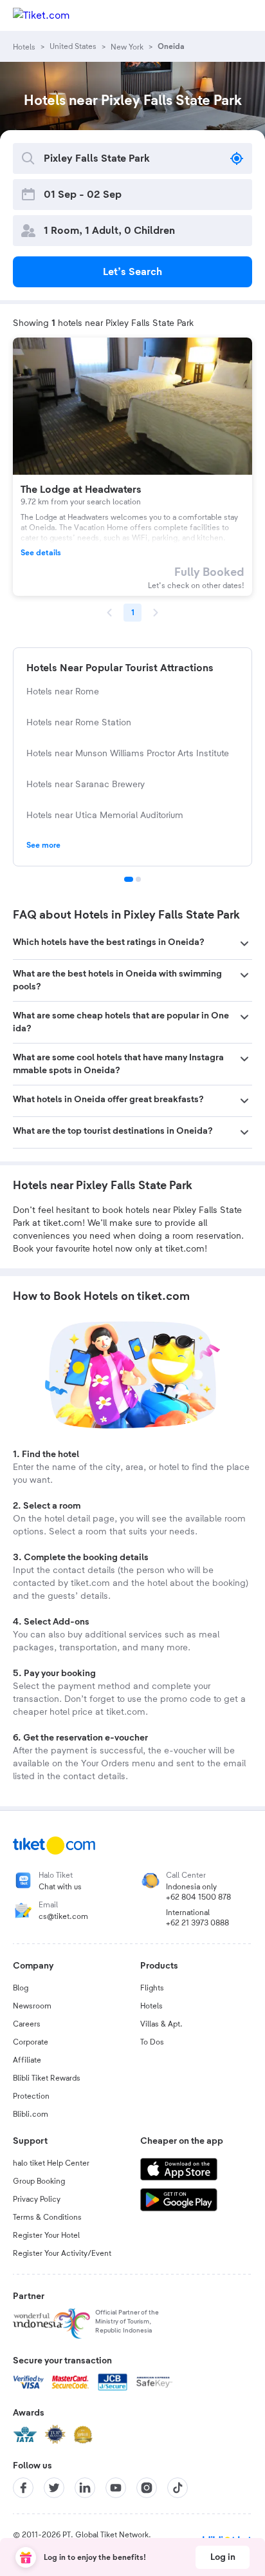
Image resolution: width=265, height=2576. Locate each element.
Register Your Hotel (46, 2235)
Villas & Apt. (161, 2024)
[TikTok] (178, 2488)
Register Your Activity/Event (62, 2253)
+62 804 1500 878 (198, 1897)
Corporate (31, 2042)
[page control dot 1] (129, 879)
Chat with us (60, 1887)
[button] (132, 944)
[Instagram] (147, 2488)
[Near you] (237, 158)
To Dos (152, 2042)
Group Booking (39, 2181)
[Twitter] (54, 2488)
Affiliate (27, 2060)
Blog (21, 1988)
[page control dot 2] (138, 879)
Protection (31, 2096)
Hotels (151, 2006)
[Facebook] (23, 2488)
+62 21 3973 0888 (197, 1923)
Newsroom (32, 2006)
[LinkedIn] (85, 2488)
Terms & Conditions (47, 2217)
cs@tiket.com (63, 1916)
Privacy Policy (37, 2199)
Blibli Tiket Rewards (47, 2078)
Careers (27, 2024)
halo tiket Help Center (51, 2163)
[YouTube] (116, 2488)
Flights (152, 1988)
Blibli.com (31, 2114)
